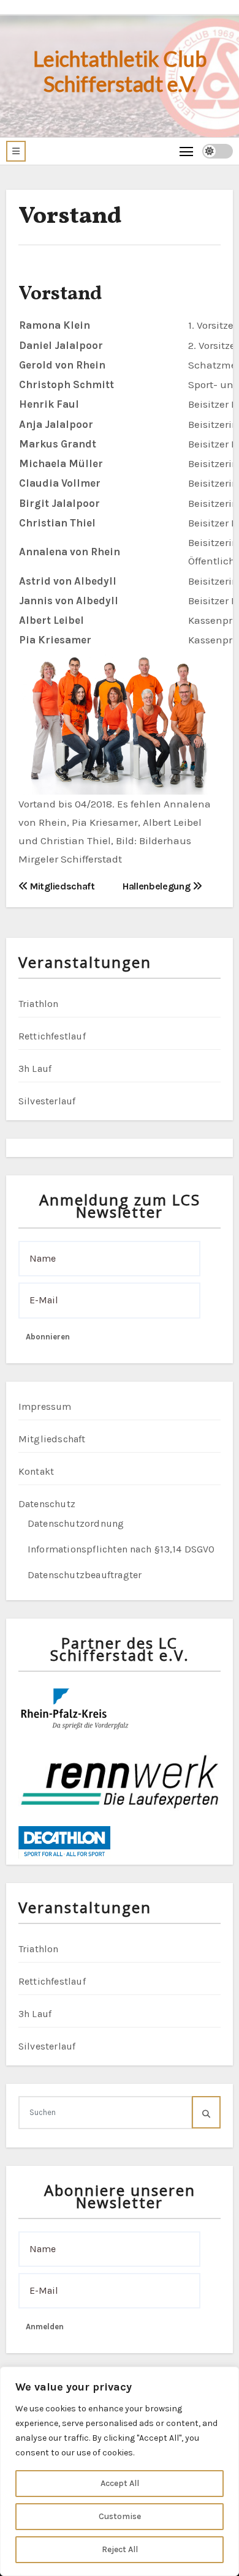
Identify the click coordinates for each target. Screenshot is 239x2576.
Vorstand (70, 217)
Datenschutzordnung (76, 1523)
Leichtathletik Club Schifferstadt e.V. (120, 71)
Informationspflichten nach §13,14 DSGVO (121, 1549)
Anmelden (45, 2327)
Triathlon (39, 1004)
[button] (16, 151)
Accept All (120, 2483)
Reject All (120, 2549)
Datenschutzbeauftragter (85, 1575)
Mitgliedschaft (61, 886)
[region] (120, 2471)
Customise (120, 2516)
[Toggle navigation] (187, 151)
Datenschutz (47, 1504)
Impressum (45, 1406)
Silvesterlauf (47, 1101)
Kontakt (36, 1471)
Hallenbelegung (157, 886)
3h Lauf (35, 1069)
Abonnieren (48, 1337)
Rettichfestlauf (52, 1036)
